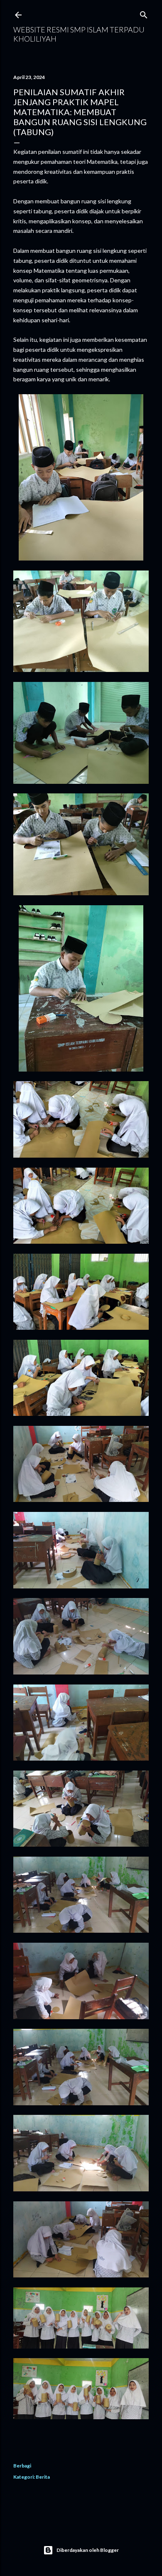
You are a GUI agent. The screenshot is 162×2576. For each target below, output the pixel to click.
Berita (43, 2477)
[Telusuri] (144, 13)
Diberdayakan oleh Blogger (88, 2550)
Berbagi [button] (22, 2466)
